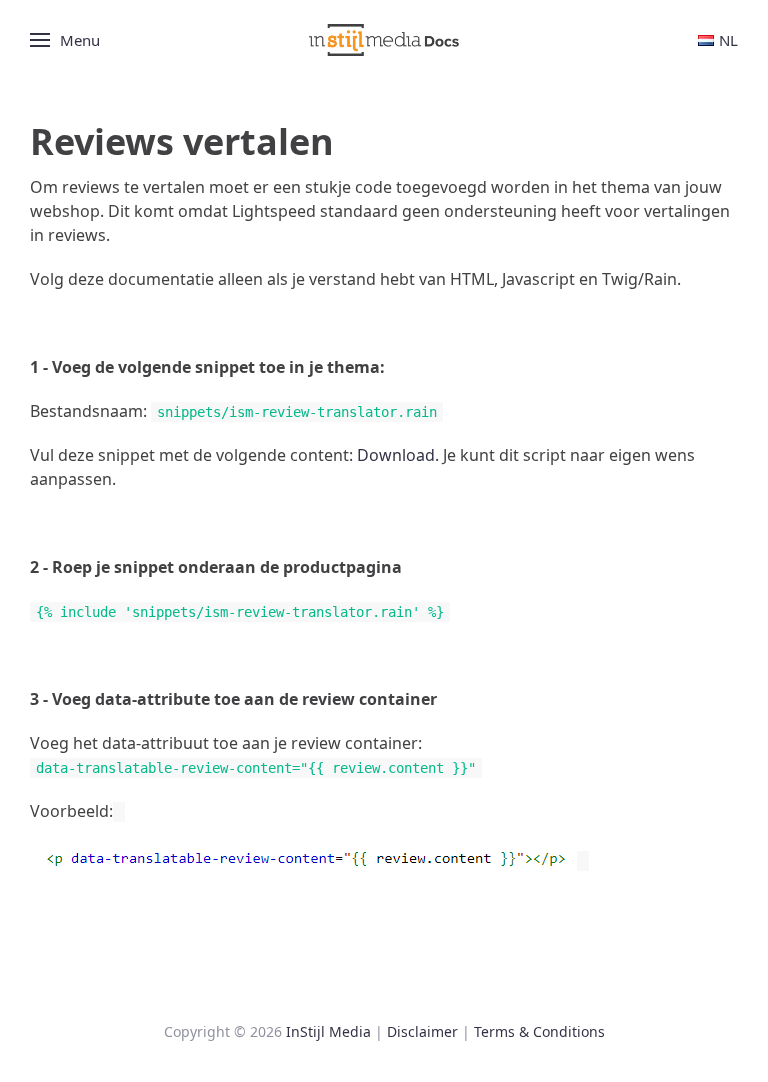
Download (396, 455)
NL (728, 40)
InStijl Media (328, 1031)
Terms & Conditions (539, 1031)
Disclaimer (422, 1031)
